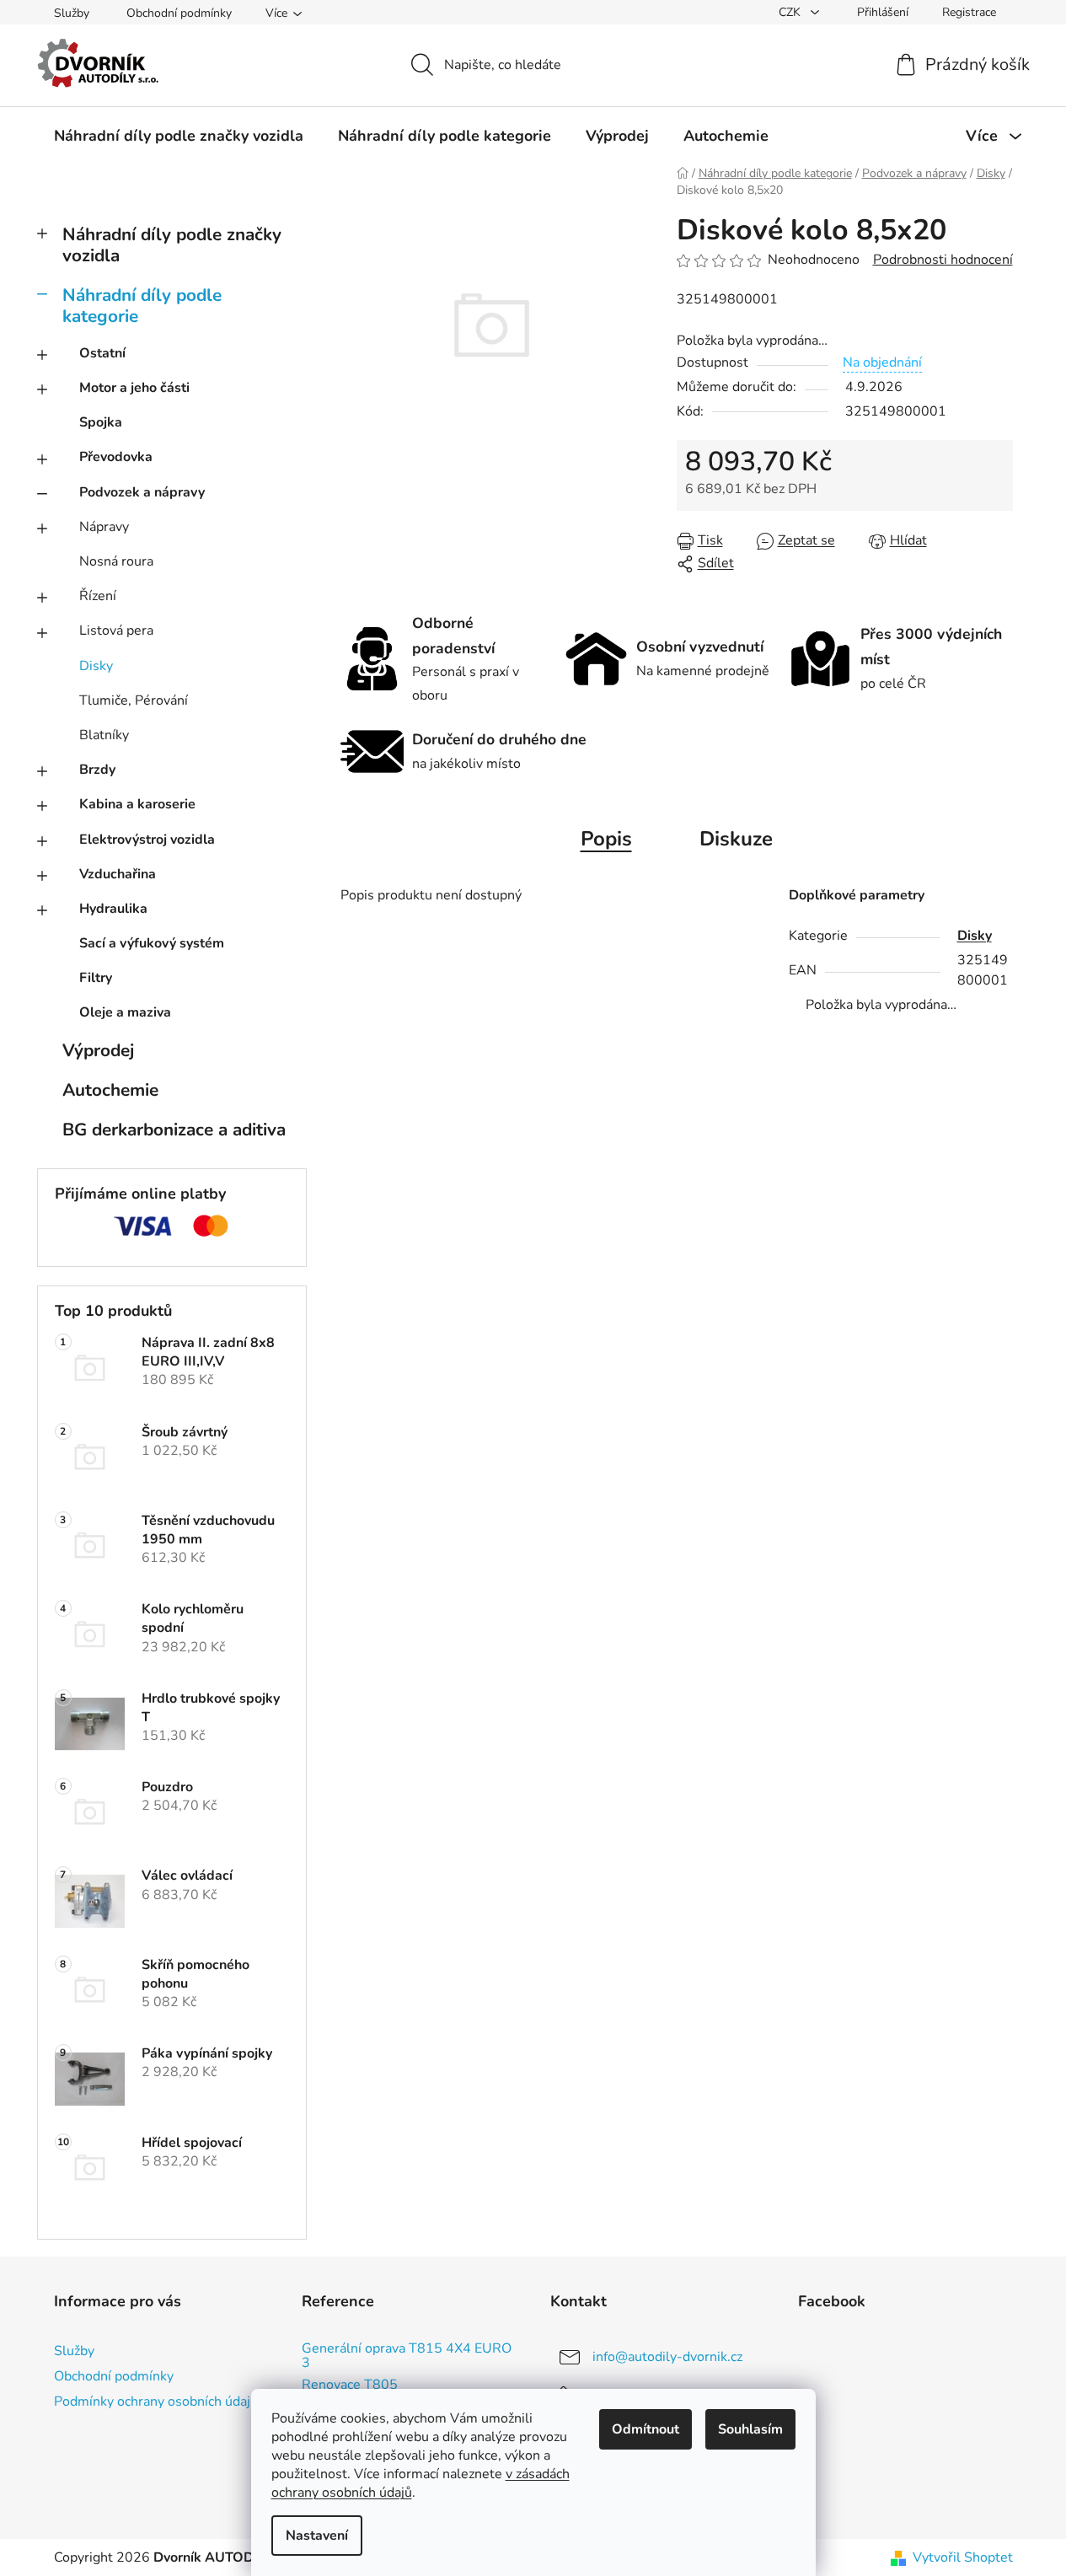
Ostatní (102, 353)
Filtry (96, 978)
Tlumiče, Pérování (134, 700)
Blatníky (104, 735)
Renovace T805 (350, 2385)
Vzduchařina (118, 874)
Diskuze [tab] (736, 839)
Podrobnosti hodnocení (943, 260)
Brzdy (97, 770)
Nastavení (317, 2536)
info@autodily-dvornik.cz (667, 2357)
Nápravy (104, 527)
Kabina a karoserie (137, 804)
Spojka (101, 422)
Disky (96, 666)
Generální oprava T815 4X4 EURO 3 (407, 2356)
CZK (791, 12)
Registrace (969, 12)
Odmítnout (645, 2429)
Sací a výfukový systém (152, 943)
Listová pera (116, 631)
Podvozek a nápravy (142, 492)
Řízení (98, 596)
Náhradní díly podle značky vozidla (172, 245)
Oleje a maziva (125, 1012)
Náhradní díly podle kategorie (142, 306)
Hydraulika (113, 909)
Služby (72, 13)
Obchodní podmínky (179, 13)
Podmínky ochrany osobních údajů (156, 2402)
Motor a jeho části (134, 388)
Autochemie (110, 1090)
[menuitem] (179, 136)
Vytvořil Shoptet (963, 2557)
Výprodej (98, 1050)
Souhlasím (750, 2429)
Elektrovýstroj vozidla (147, 840)
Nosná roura (116, 561)
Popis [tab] (606, 839)
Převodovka (116, 457)
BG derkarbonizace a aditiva (174, 1130)
